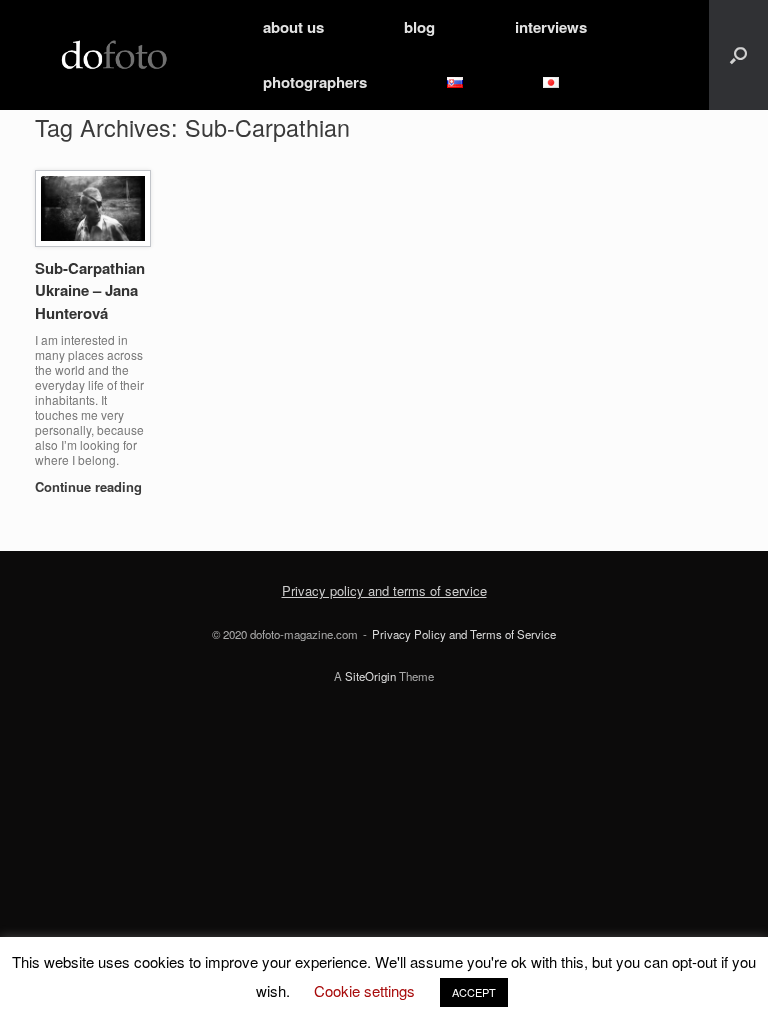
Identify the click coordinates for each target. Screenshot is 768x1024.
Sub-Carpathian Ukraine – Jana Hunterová (90, 290)
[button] (738, 55)
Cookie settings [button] (364, 990)
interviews (551, 27)
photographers (315, 82)
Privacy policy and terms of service (384, 590)
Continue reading (88, 486)
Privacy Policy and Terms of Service (464, 634)
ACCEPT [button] (474, 992)
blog (419, 27)
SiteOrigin (370, 676)
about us (293, 27)
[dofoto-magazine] (114, 55)
